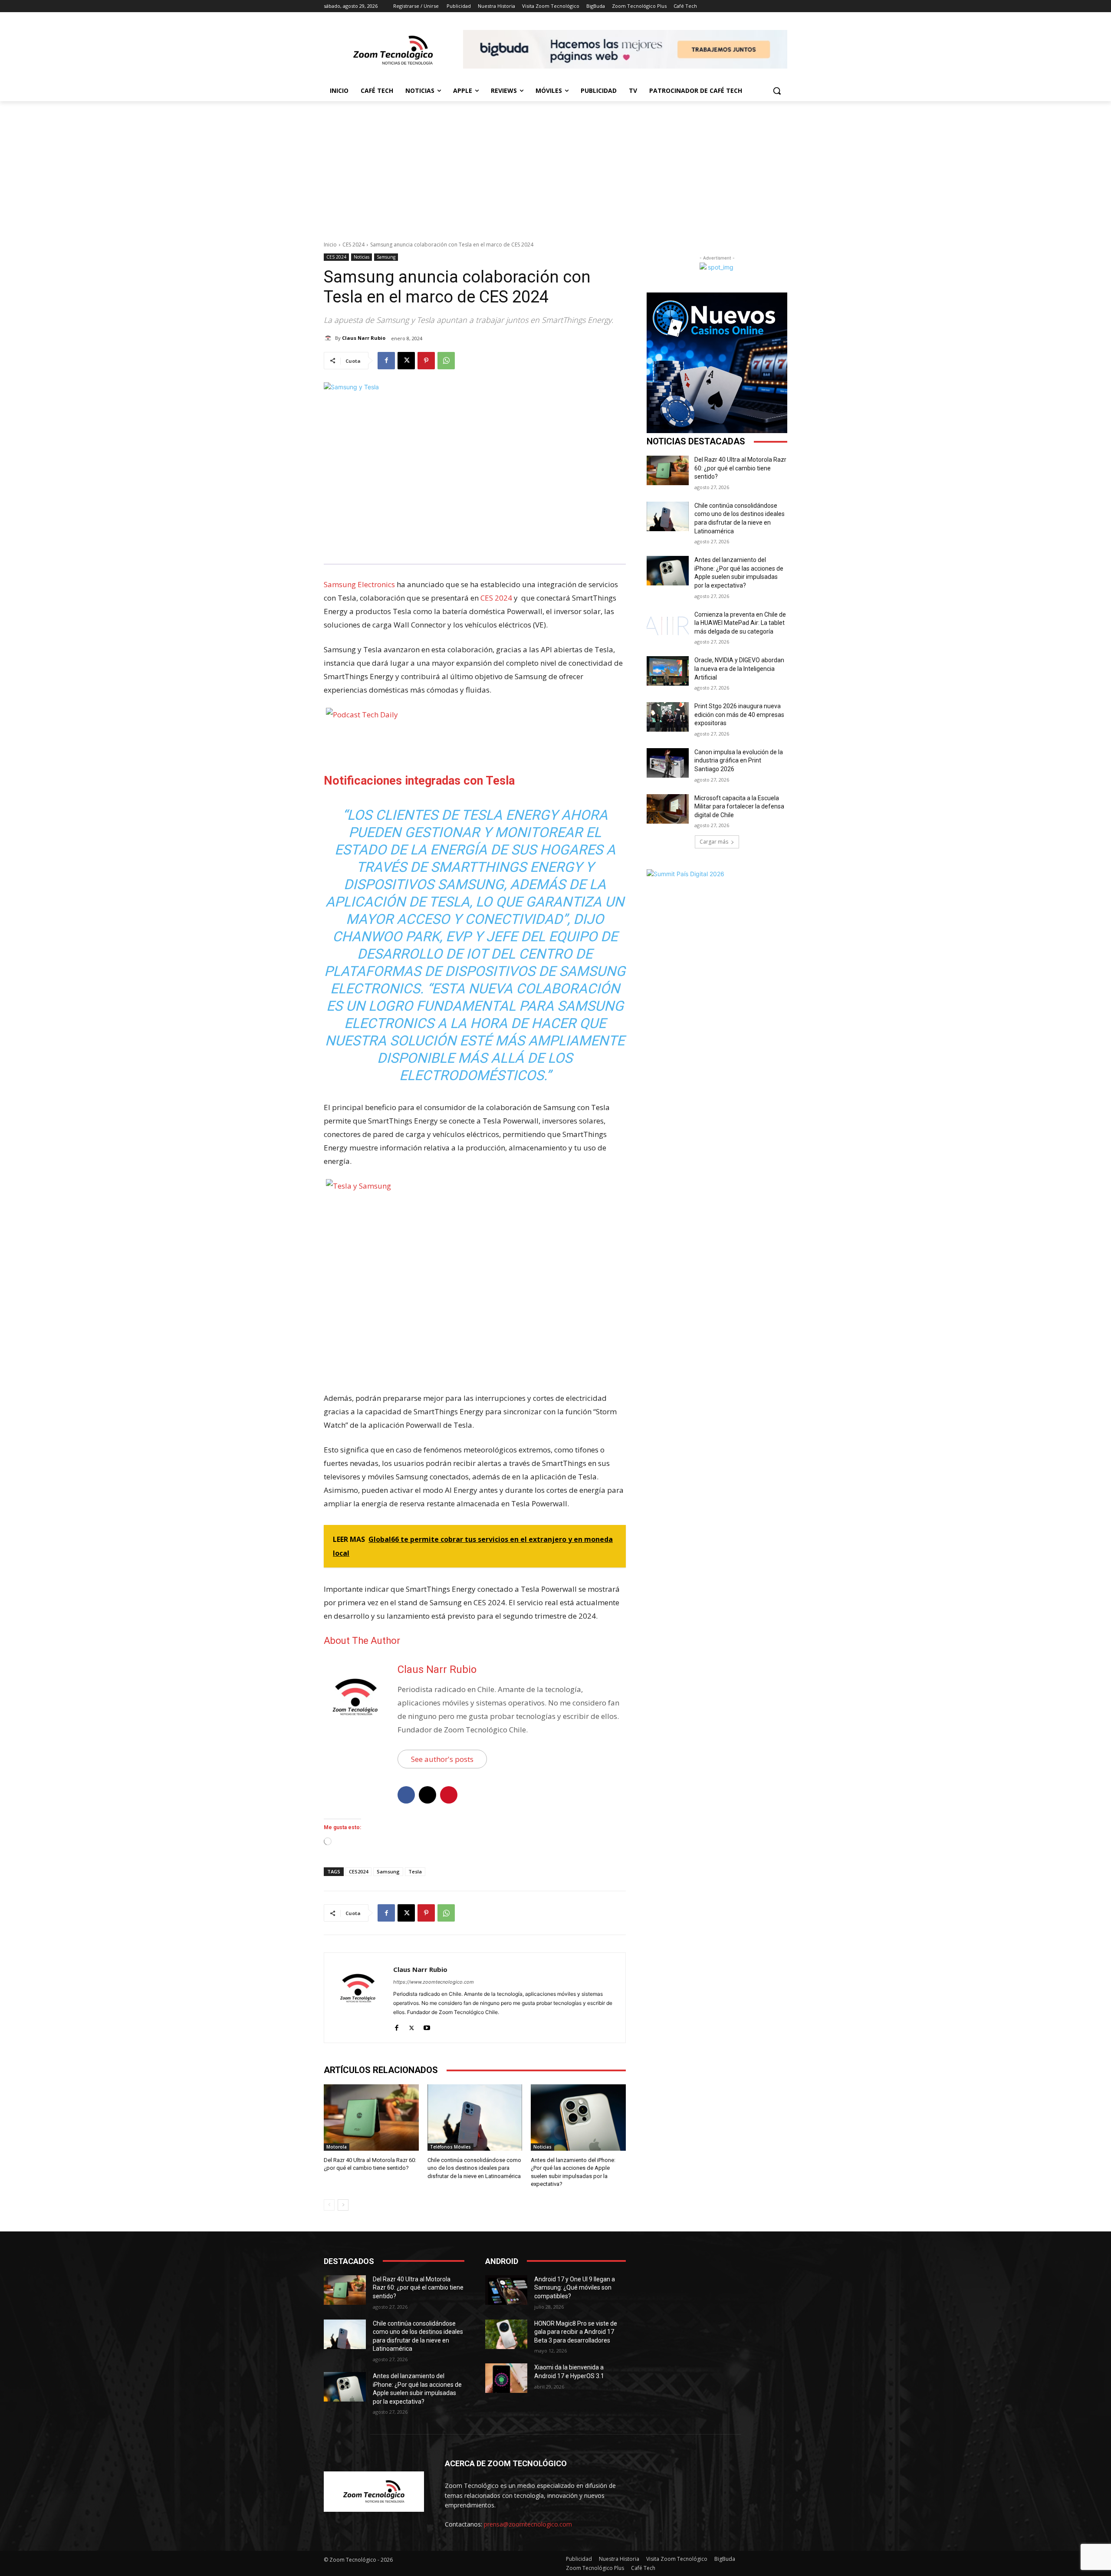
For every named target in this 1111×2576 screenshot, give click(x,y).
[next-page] (343, 2205)
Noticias (362, 257)
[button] (777, 91)
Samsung (386, 257)
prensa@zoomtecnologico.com (528, 2524)
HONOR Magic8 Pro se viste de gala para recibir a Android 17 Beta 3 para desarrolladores (576, 2332)
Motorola (337, 2147)
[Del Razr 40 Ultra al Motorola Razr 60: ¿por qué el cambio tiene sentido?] (371, 2118)
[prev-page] (329, 2205)
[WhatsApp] (446, 361)
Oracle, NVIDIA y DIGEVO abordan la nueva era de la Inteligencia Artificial (739, 669)
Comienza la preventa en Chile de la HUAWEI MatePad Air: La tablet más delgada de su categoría (740, 623)
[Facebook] (386, 361)
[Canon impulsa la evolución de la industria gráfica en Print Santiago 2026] (668, 763)
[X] (406, 361)
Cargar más (714, 842)
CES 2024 (353, 245)
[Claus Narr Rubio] (329, 338)
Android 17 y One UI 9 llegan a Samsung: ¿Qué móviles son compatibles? (575, 2288)
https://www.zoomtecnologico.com (434, 1982)
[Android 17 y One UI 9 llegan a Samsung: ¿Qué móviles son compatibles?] (506, 2290)
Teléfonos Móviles (450, 2147)
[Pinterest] (426, 361)
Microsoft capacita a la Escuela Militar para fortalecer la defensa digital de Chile (739, 807)
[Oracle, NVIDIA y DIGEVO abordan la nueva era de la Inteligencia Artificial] (668, 671)
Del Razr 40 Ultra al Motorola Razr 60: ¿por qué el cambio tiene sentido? (740, 468)
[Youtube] (427, 2026)
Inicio (330, 245)
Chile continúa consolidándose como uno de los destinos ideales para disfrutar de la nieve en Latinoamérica (474, 2168)
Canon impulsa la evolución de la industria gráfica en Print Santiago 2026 (739, 761)
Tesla (415, 1871)
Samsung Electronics (359, 584)
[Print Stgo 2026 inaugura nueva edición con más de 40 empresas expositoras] (668, 717)
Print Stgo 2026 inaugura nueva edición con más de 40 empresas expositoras (739, 715)
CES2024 (358, 1871)
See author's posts (442, 1759)
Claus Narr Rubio (364, 338)
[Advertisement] (555, 166)
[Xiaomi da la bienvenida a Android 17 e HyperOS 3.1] (506, 2378)
